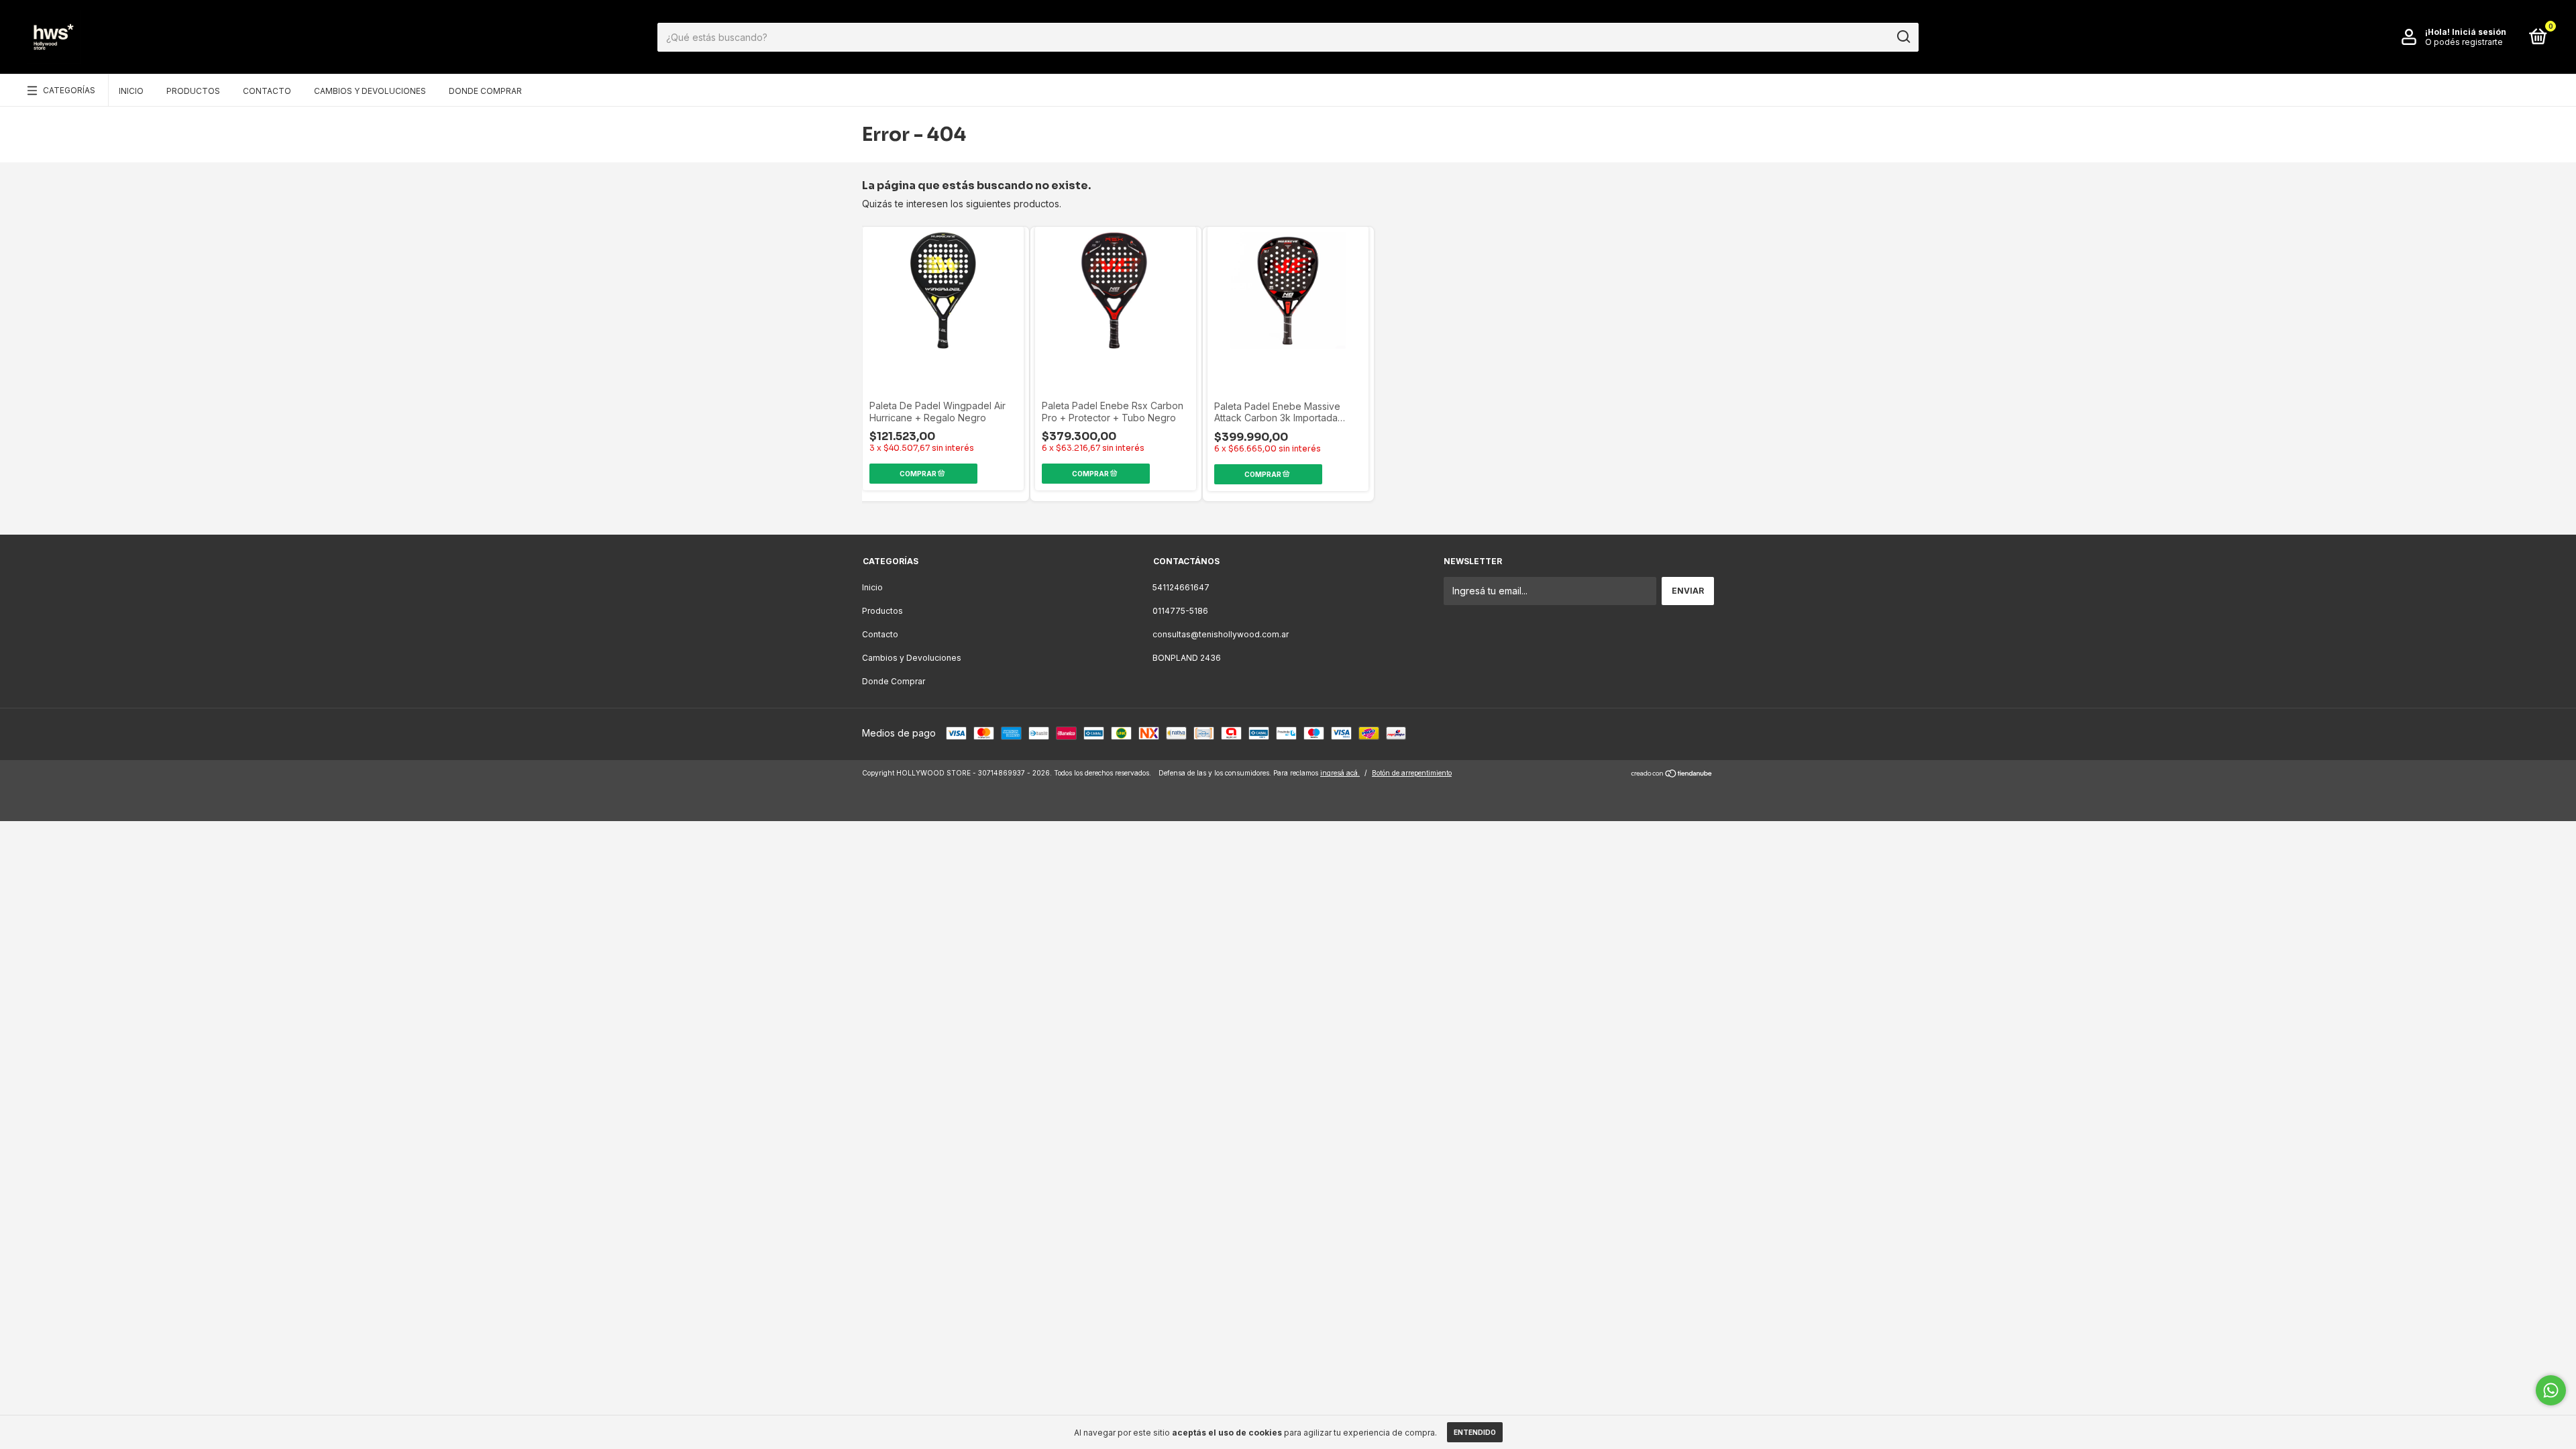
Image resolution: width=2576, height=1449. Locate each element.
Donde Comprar (485, 91)
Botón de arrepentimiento (1412, 773)
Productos (193, 91)
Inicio (131, 91)
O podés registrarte (2464, 42)
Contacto (267, 91)
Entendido (1475, 1432)
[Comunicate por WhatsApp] (2551, 1390)
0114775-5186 (1180, 611)
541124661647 (1181, 587)
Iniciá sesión (2479, 32)
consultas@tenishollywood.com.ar (1221, 634)
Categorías (69, 90)
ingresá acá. (1340, 773)
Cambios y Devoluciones (370, 91)
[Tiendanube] (1672, 774)
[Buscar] (1903, 37)
